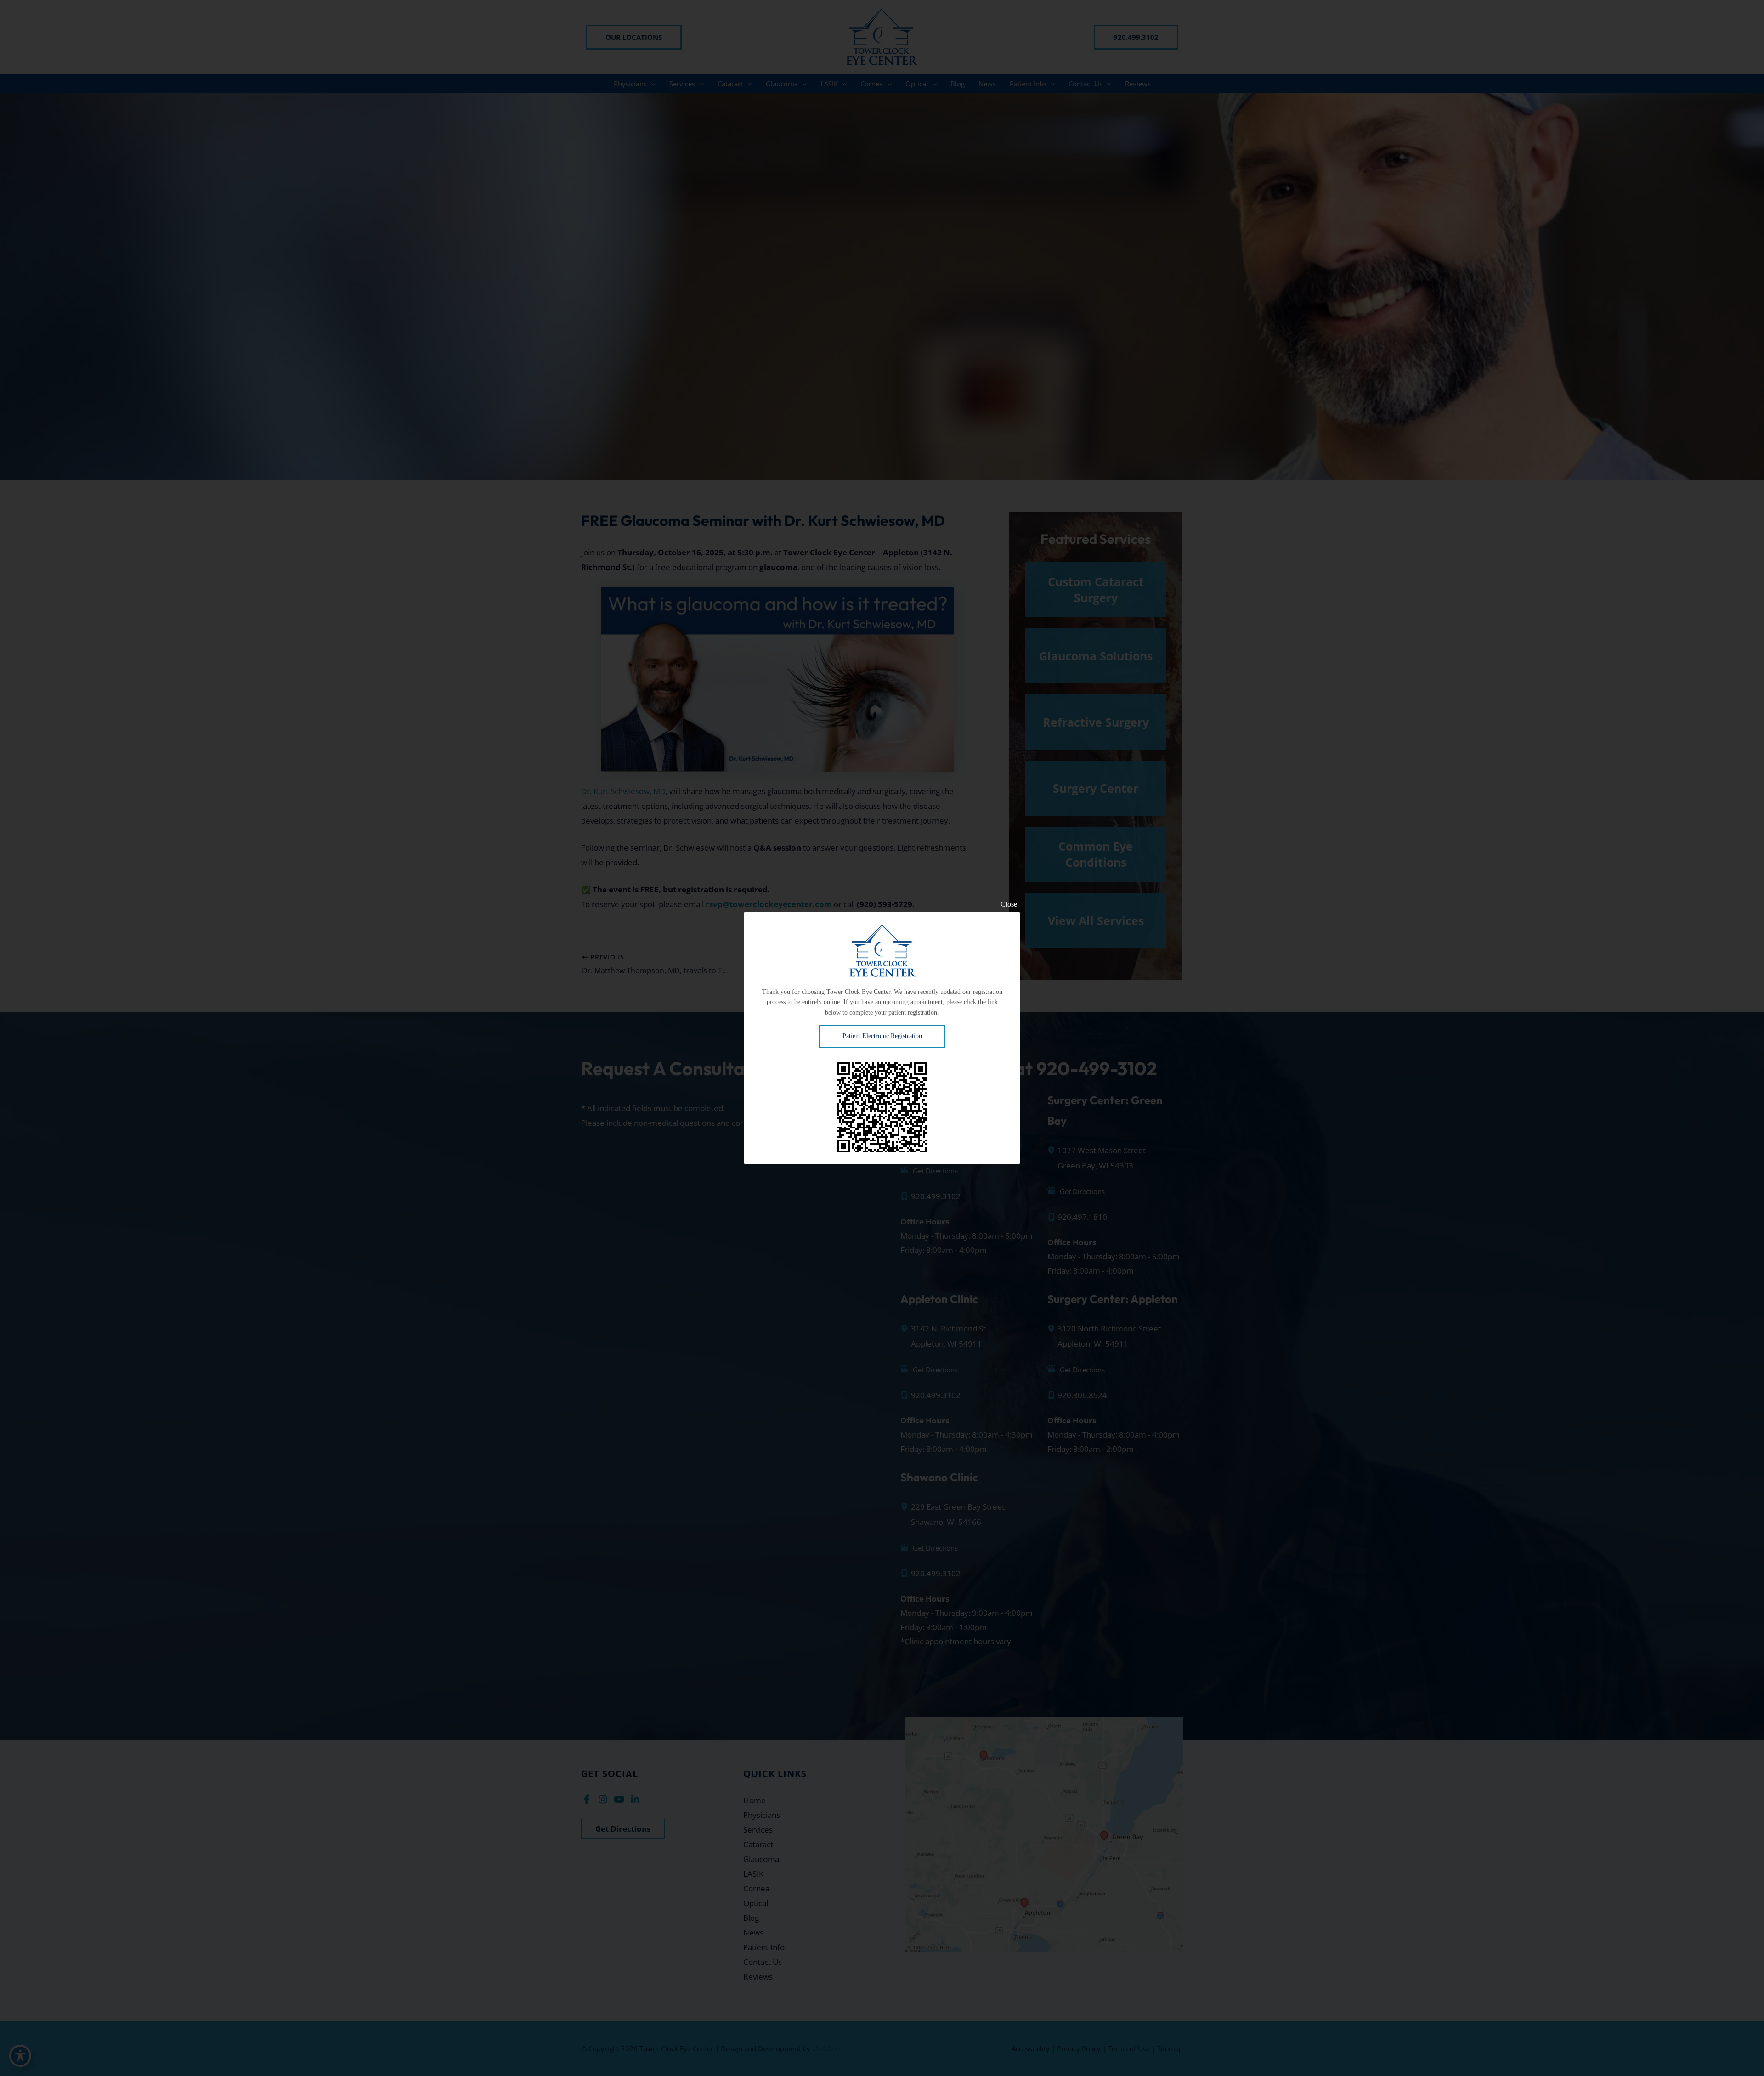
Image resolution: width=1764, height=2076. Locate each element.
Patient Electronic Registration (882, 1036)
